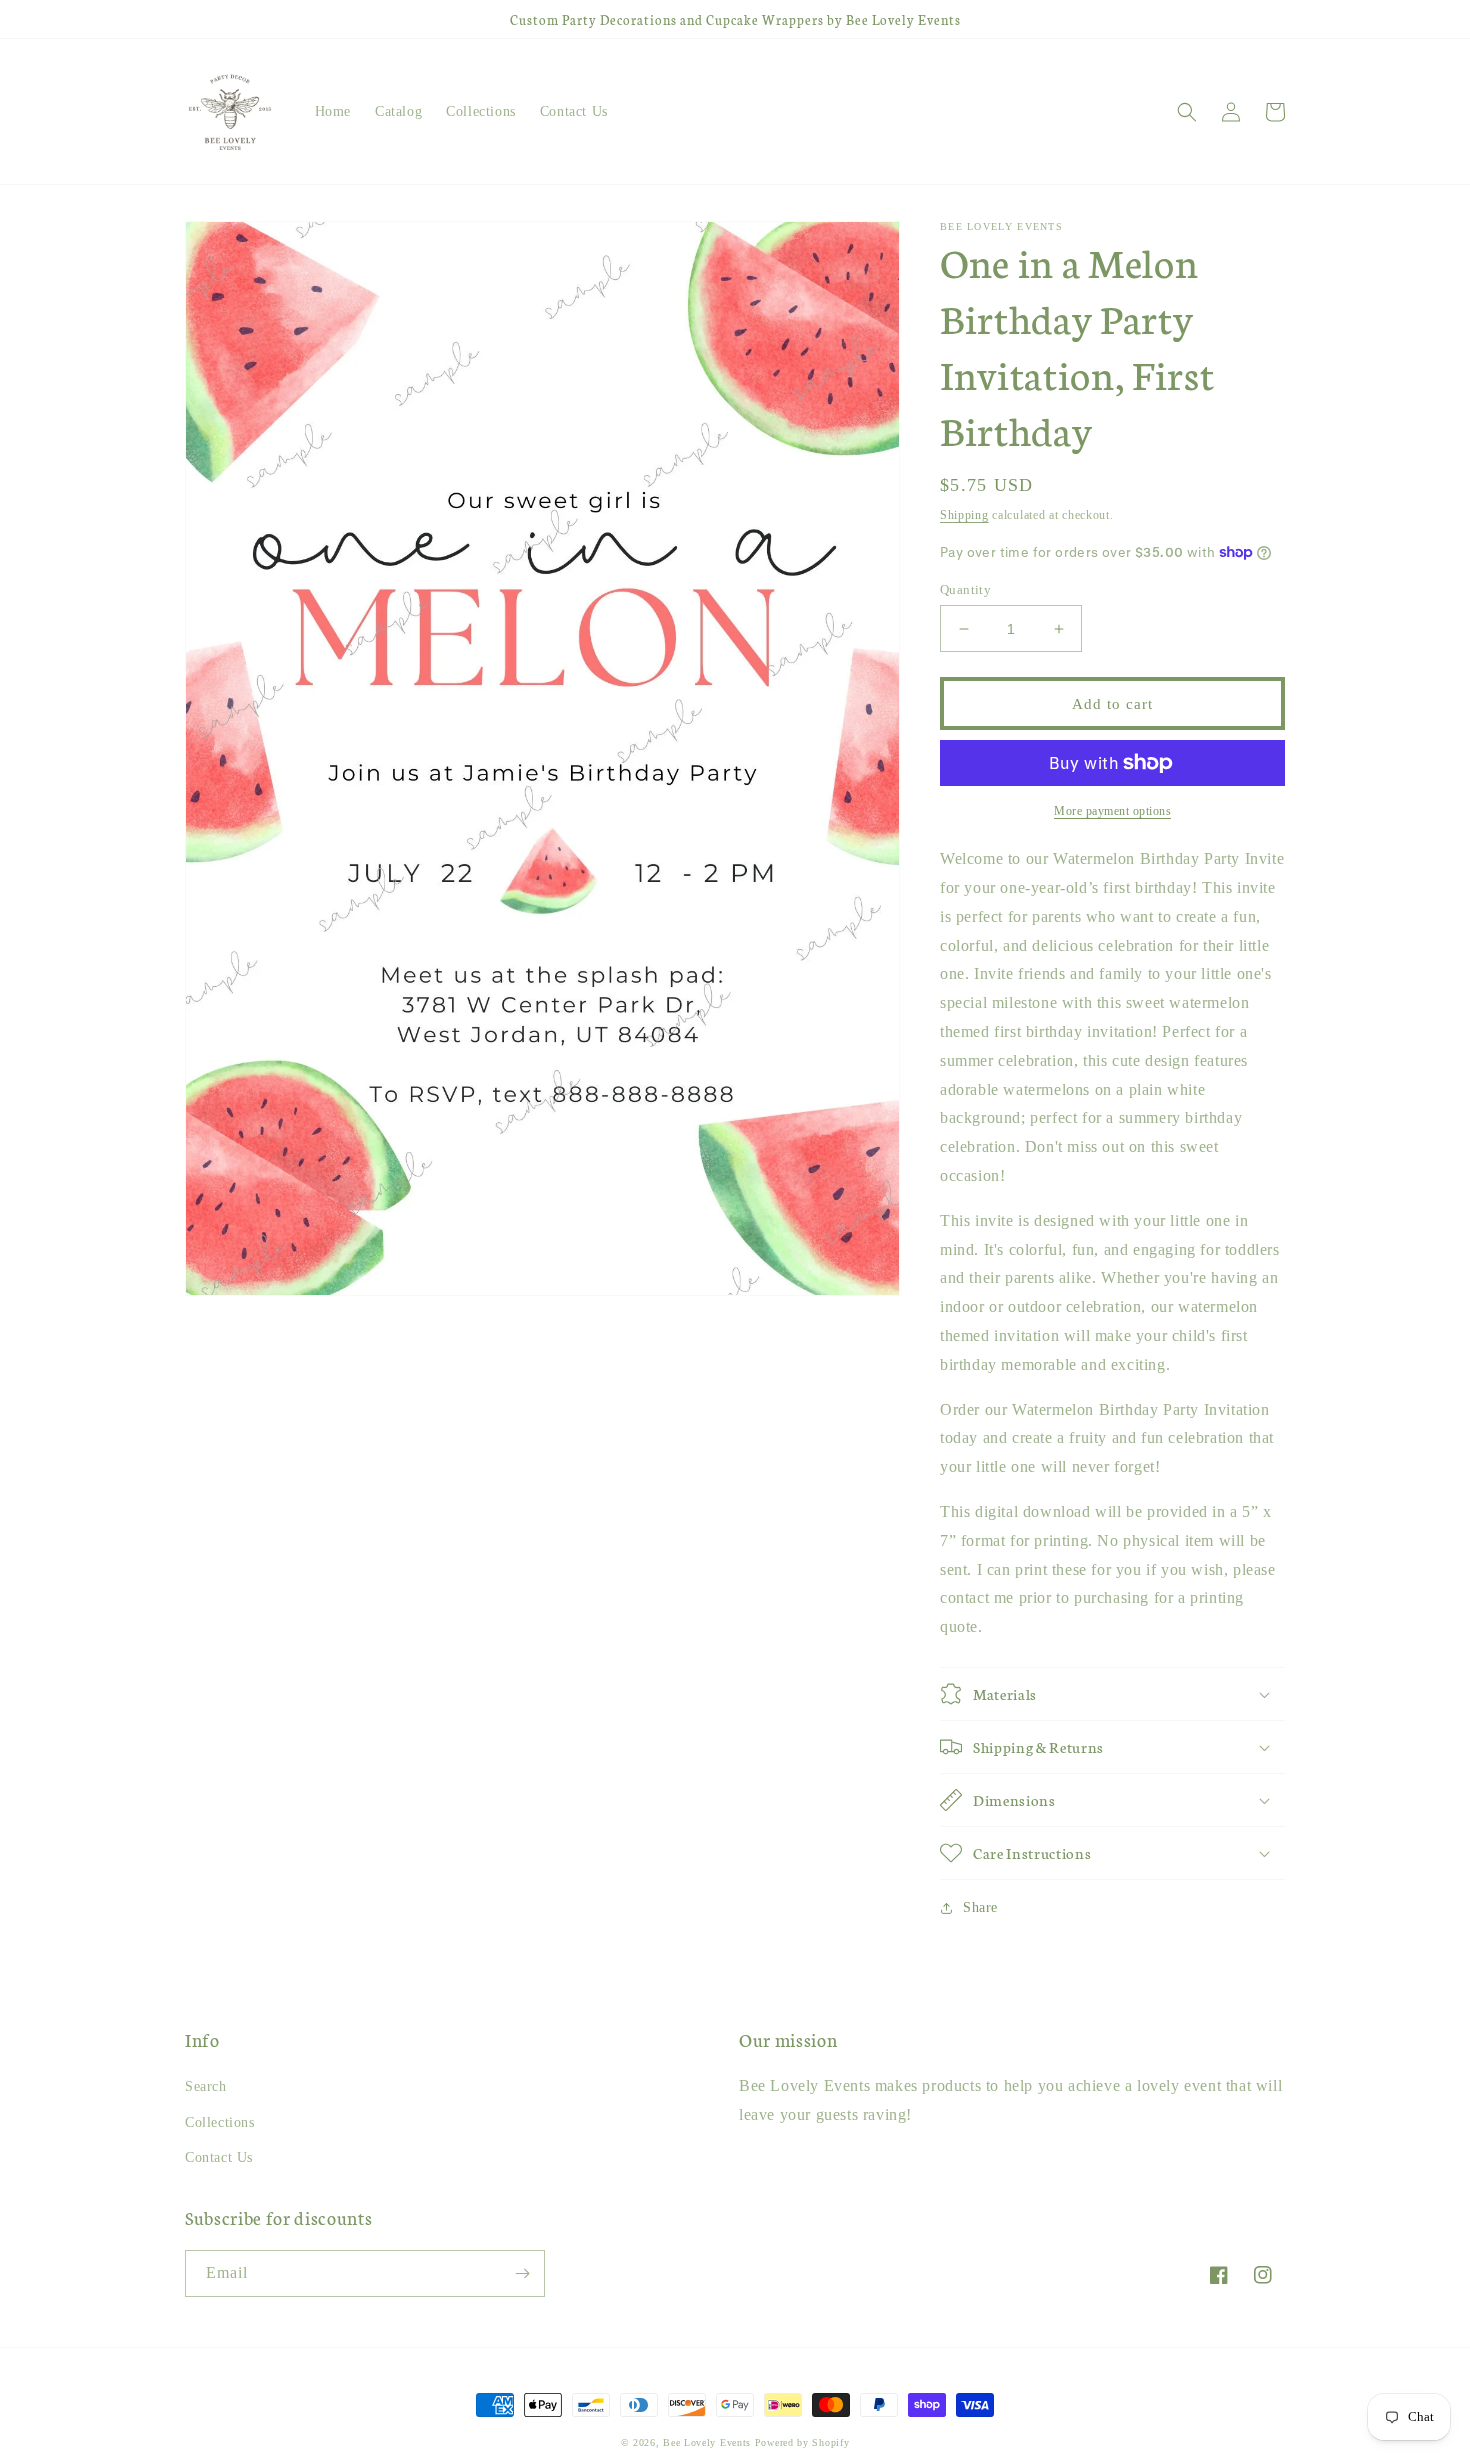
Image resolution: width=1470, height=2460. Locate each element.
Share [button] (980, 1907)
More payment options (1112, 811)
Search (206, 2086)
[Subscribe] (522, 2273)
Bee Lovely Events (707, 2442)
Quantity (965, 589)
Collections (220, 2122)
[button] (1187, 112)
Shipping (964, 515)
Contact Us (219, 2157)
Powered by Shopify (802, 2442)
